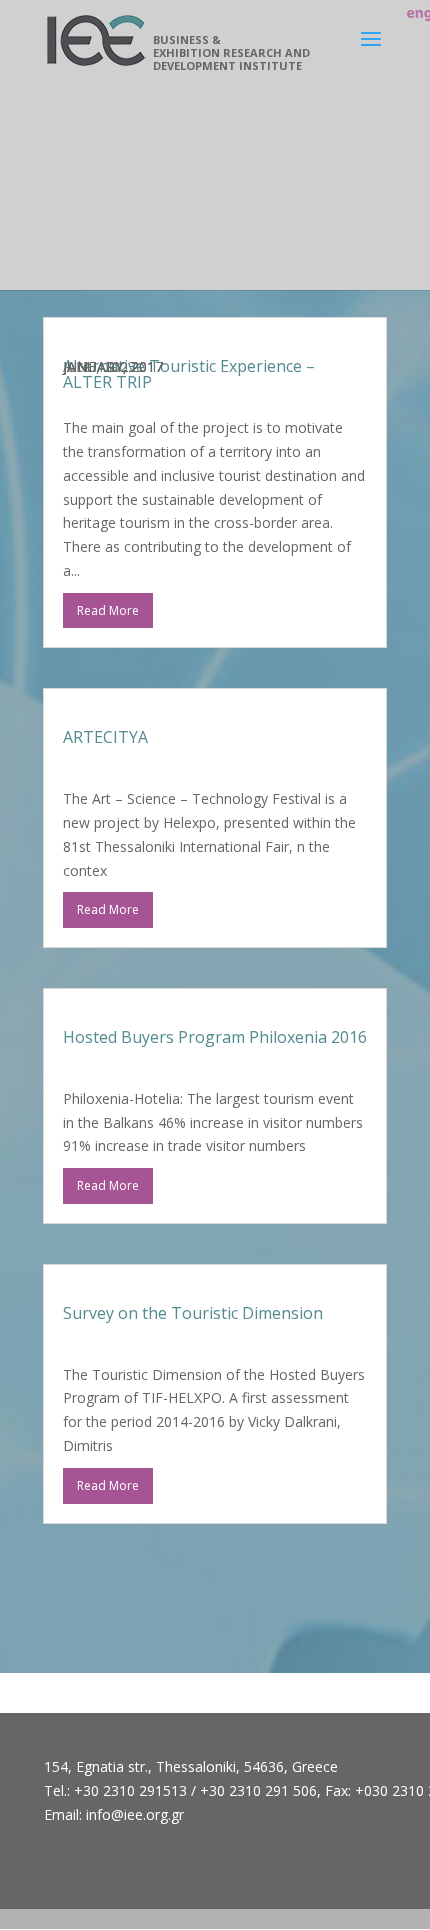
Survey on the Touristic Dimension (193, 1313)
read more (108, 610)
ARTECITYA (105, 737)
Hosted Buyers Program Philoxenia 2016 (215, 1037)
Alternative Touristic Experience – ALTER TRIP (189, 374)
